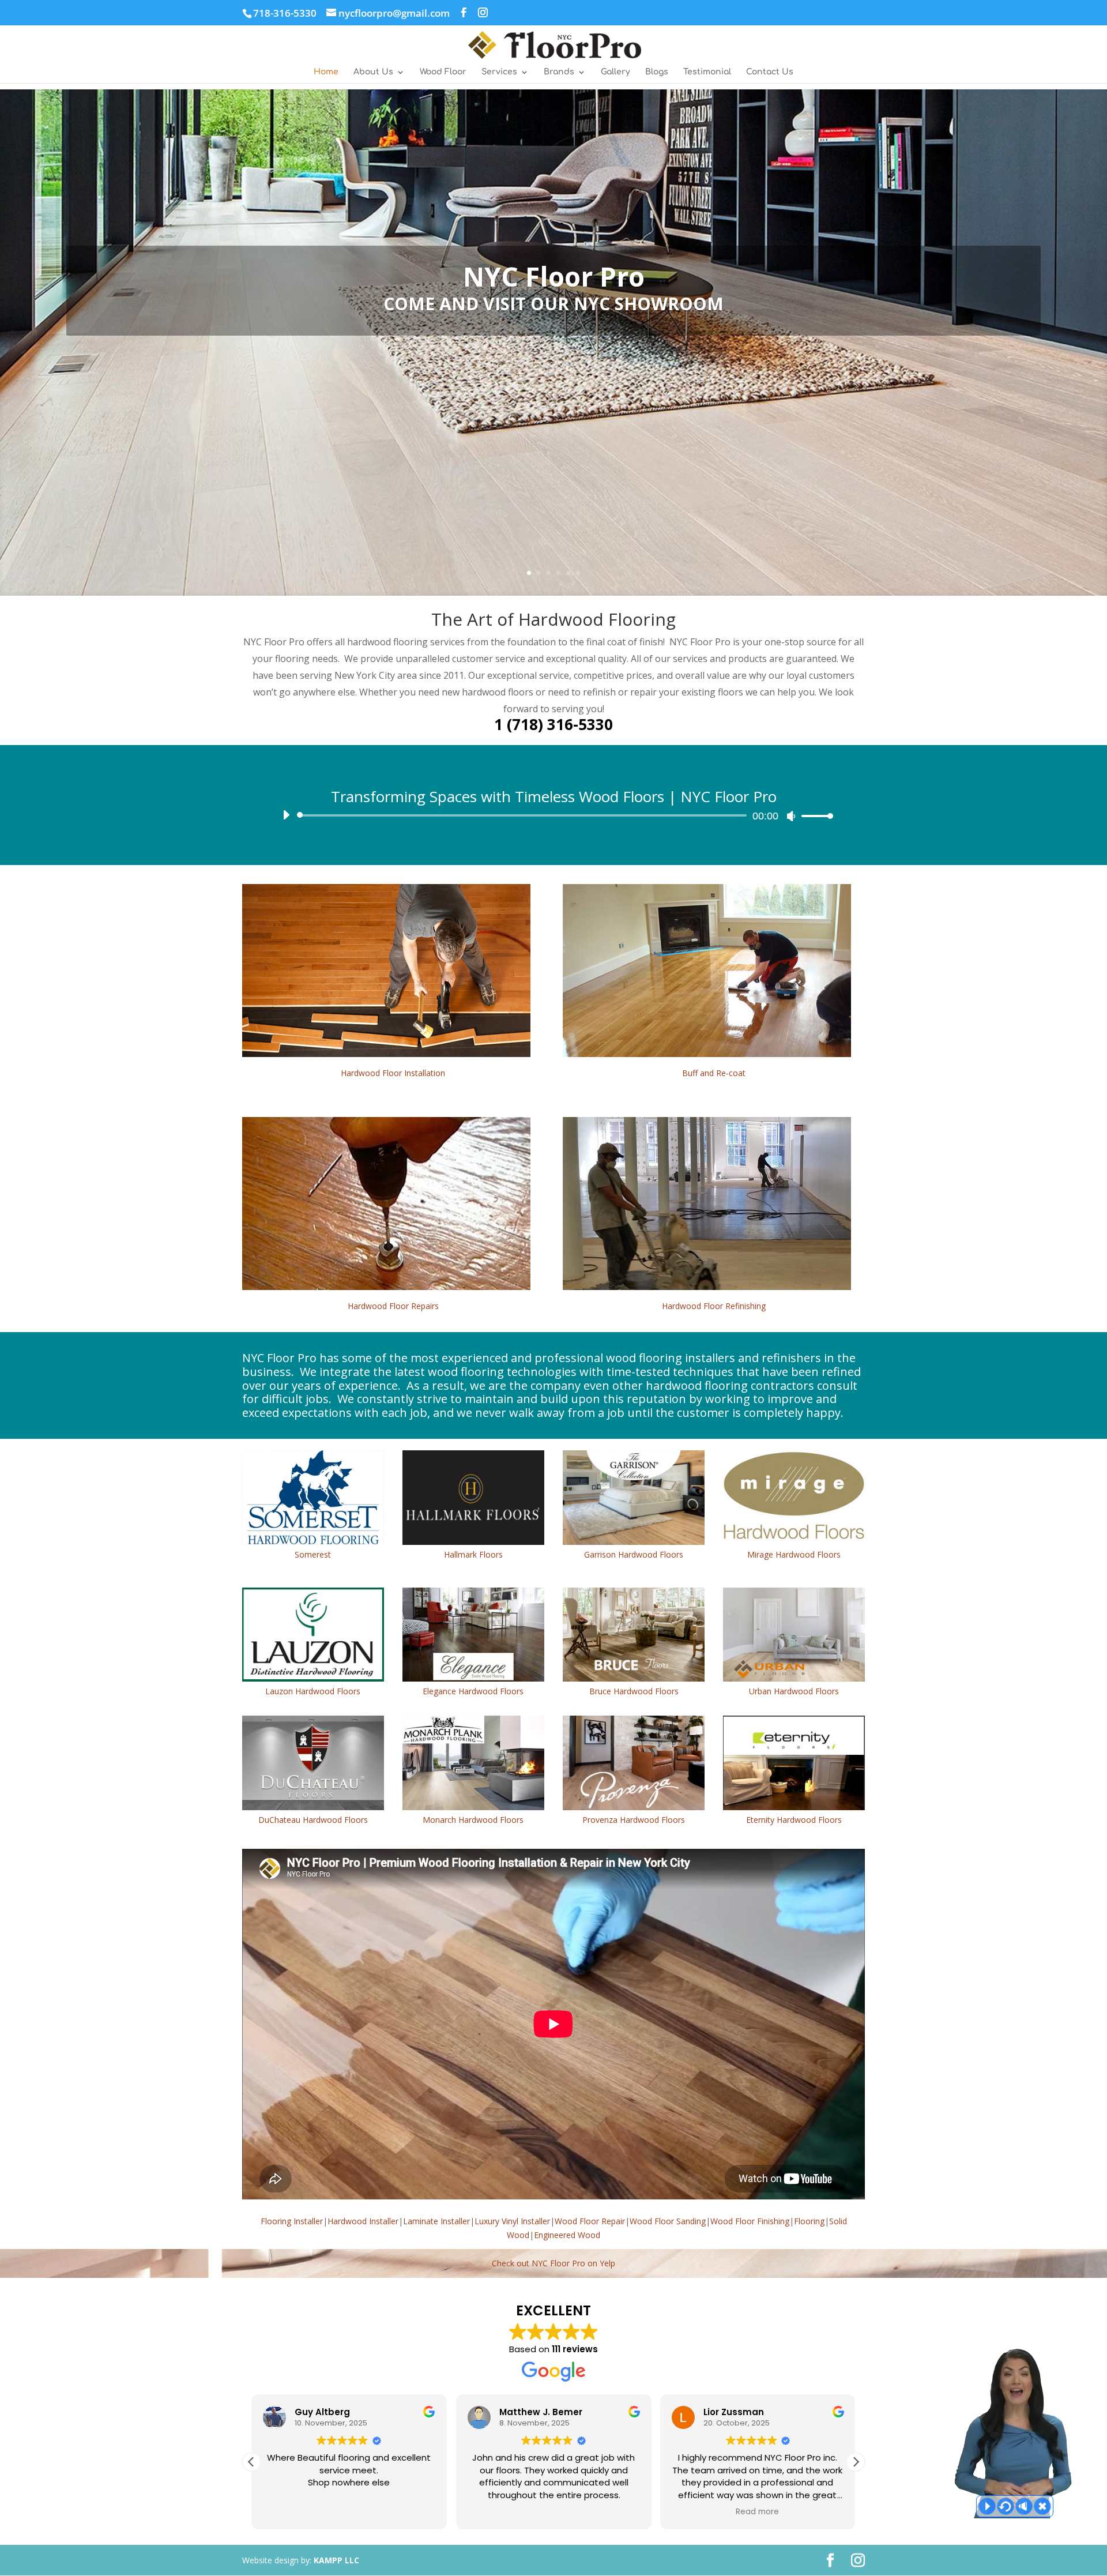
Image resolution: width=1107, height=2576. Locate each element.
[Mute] (791, 816)
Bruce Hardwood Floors (634, 1691)
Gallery (615, 72)
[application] (553, 815)
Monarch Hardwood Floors (473, 1820)
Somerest (313, 1554)
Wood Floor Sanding (668, 2221)
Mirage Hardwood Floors (794, 1554)
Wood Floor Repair (590, 2221)
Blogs (657, 72)
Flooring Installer (292, 2221)
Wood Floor (443, 72)
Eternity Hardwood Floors (794, 1820)
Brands (559, 72)
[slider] (814, 816)
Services (499, 72)
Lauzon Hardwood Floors (313, 1691)
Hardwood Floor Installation (393, 1073)
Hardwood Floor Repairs (393, 1306)
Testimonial (707, 72)
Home (326, 72)
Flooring (809, 2221)
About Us (373, 72)
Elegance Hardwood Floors (473, 1691)
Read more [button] (349, 2512)
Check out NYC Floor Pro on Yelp (553, 2263)
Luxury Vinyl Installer (512, 2221)
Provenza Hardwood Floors (634, 1820)
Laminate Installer (436, 2221)
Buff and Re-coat (714, 1073)
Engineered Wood (567, 2235)
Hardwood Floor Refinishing (714, 1306)
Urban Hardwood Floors (794, 1691)
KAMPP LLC (336, 2560)
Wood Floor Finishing (750, 2221)
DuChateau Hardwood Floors (313, 1820)
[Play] (286, 815)
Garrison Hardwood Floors (634, 1554)
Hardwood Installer (363, 2221)
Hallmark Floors (473, 1554)
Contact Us (770, 72)
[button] (251, 2462)
